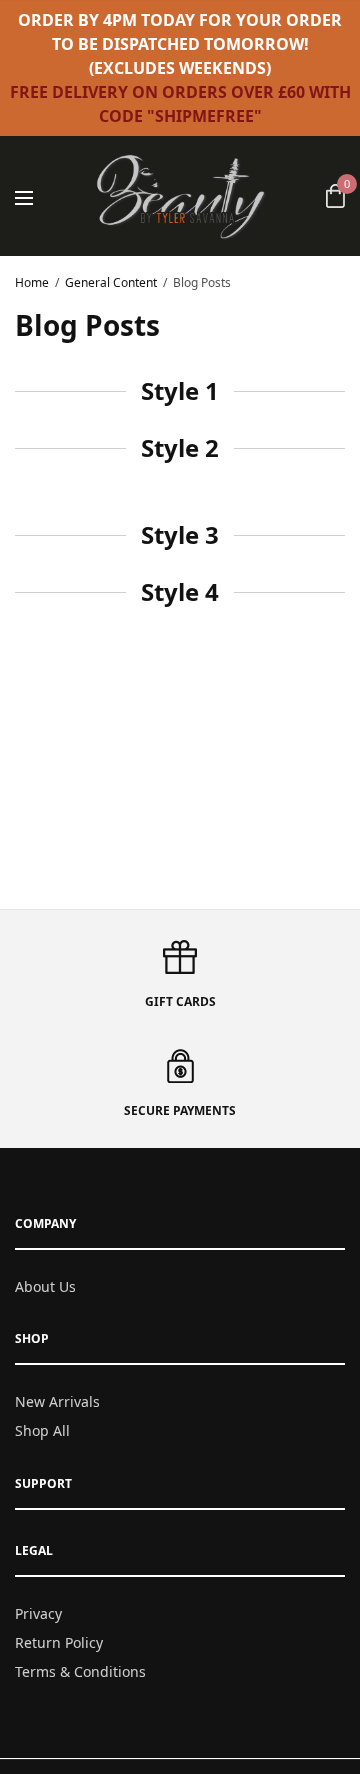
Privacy (38, 1613)
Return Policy (59, 1642)
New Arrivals (57, 1402)
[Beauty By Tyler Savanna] (180, 196)
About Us (45, 1286)
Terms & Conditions (80, 1671)
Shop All (42, 1430)
